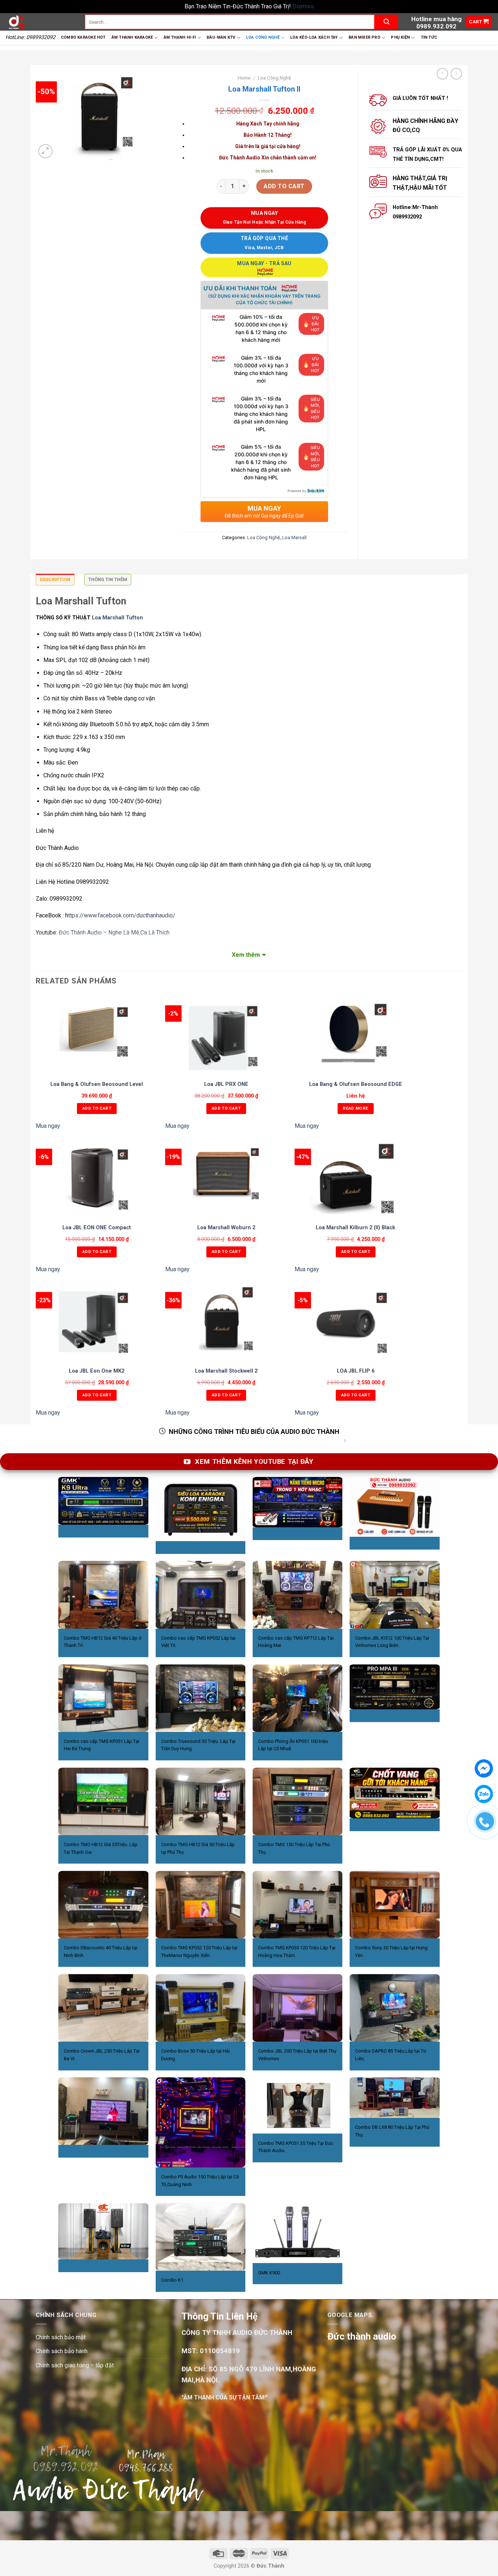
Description (55, 579)
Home (244, 78)
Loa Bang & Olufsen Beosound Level (97, 1084)
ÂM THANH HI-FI (180, 37)
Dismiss (303, 6)
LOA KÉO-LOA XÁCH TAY (314, 37)
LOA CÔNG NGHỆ (263, 37)
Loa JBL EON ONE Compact (97, 1228)
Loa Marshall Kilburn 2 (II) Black (355, 1228)
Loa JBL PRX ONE (226, 1084)
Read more (355, 1108)
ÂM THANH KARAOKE (132, 37)
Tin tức (429, 37)
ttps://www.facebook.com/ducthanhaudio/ (122, 915)
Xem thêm (246, 955)
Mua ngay (48, 1126)
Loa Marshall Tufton (117, 618)
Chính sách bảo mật (61, 2337)
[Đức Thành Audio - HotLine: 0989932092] (40, 22)
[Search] (386, 22)
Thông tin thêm (108, 579)
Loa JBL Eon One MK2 (97, 1371)
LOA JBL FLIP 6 (356, 1371)
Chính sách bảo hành (62, 2351)
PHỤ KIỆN (400, 37)
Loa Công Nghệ (274, 78)
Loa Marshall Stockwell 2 (226, 1371)
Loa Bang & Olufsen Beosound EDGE (356, 1084)
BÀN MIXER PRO (364, 37)
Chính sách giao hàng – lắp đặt (75, 2365)
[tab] (55, 581)
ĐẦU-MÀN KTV (221, 37)
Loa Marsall (294, 537)
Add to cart (284, 186)
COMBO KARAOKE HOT (83, 37)
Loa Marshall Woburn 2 (226, 1228)
